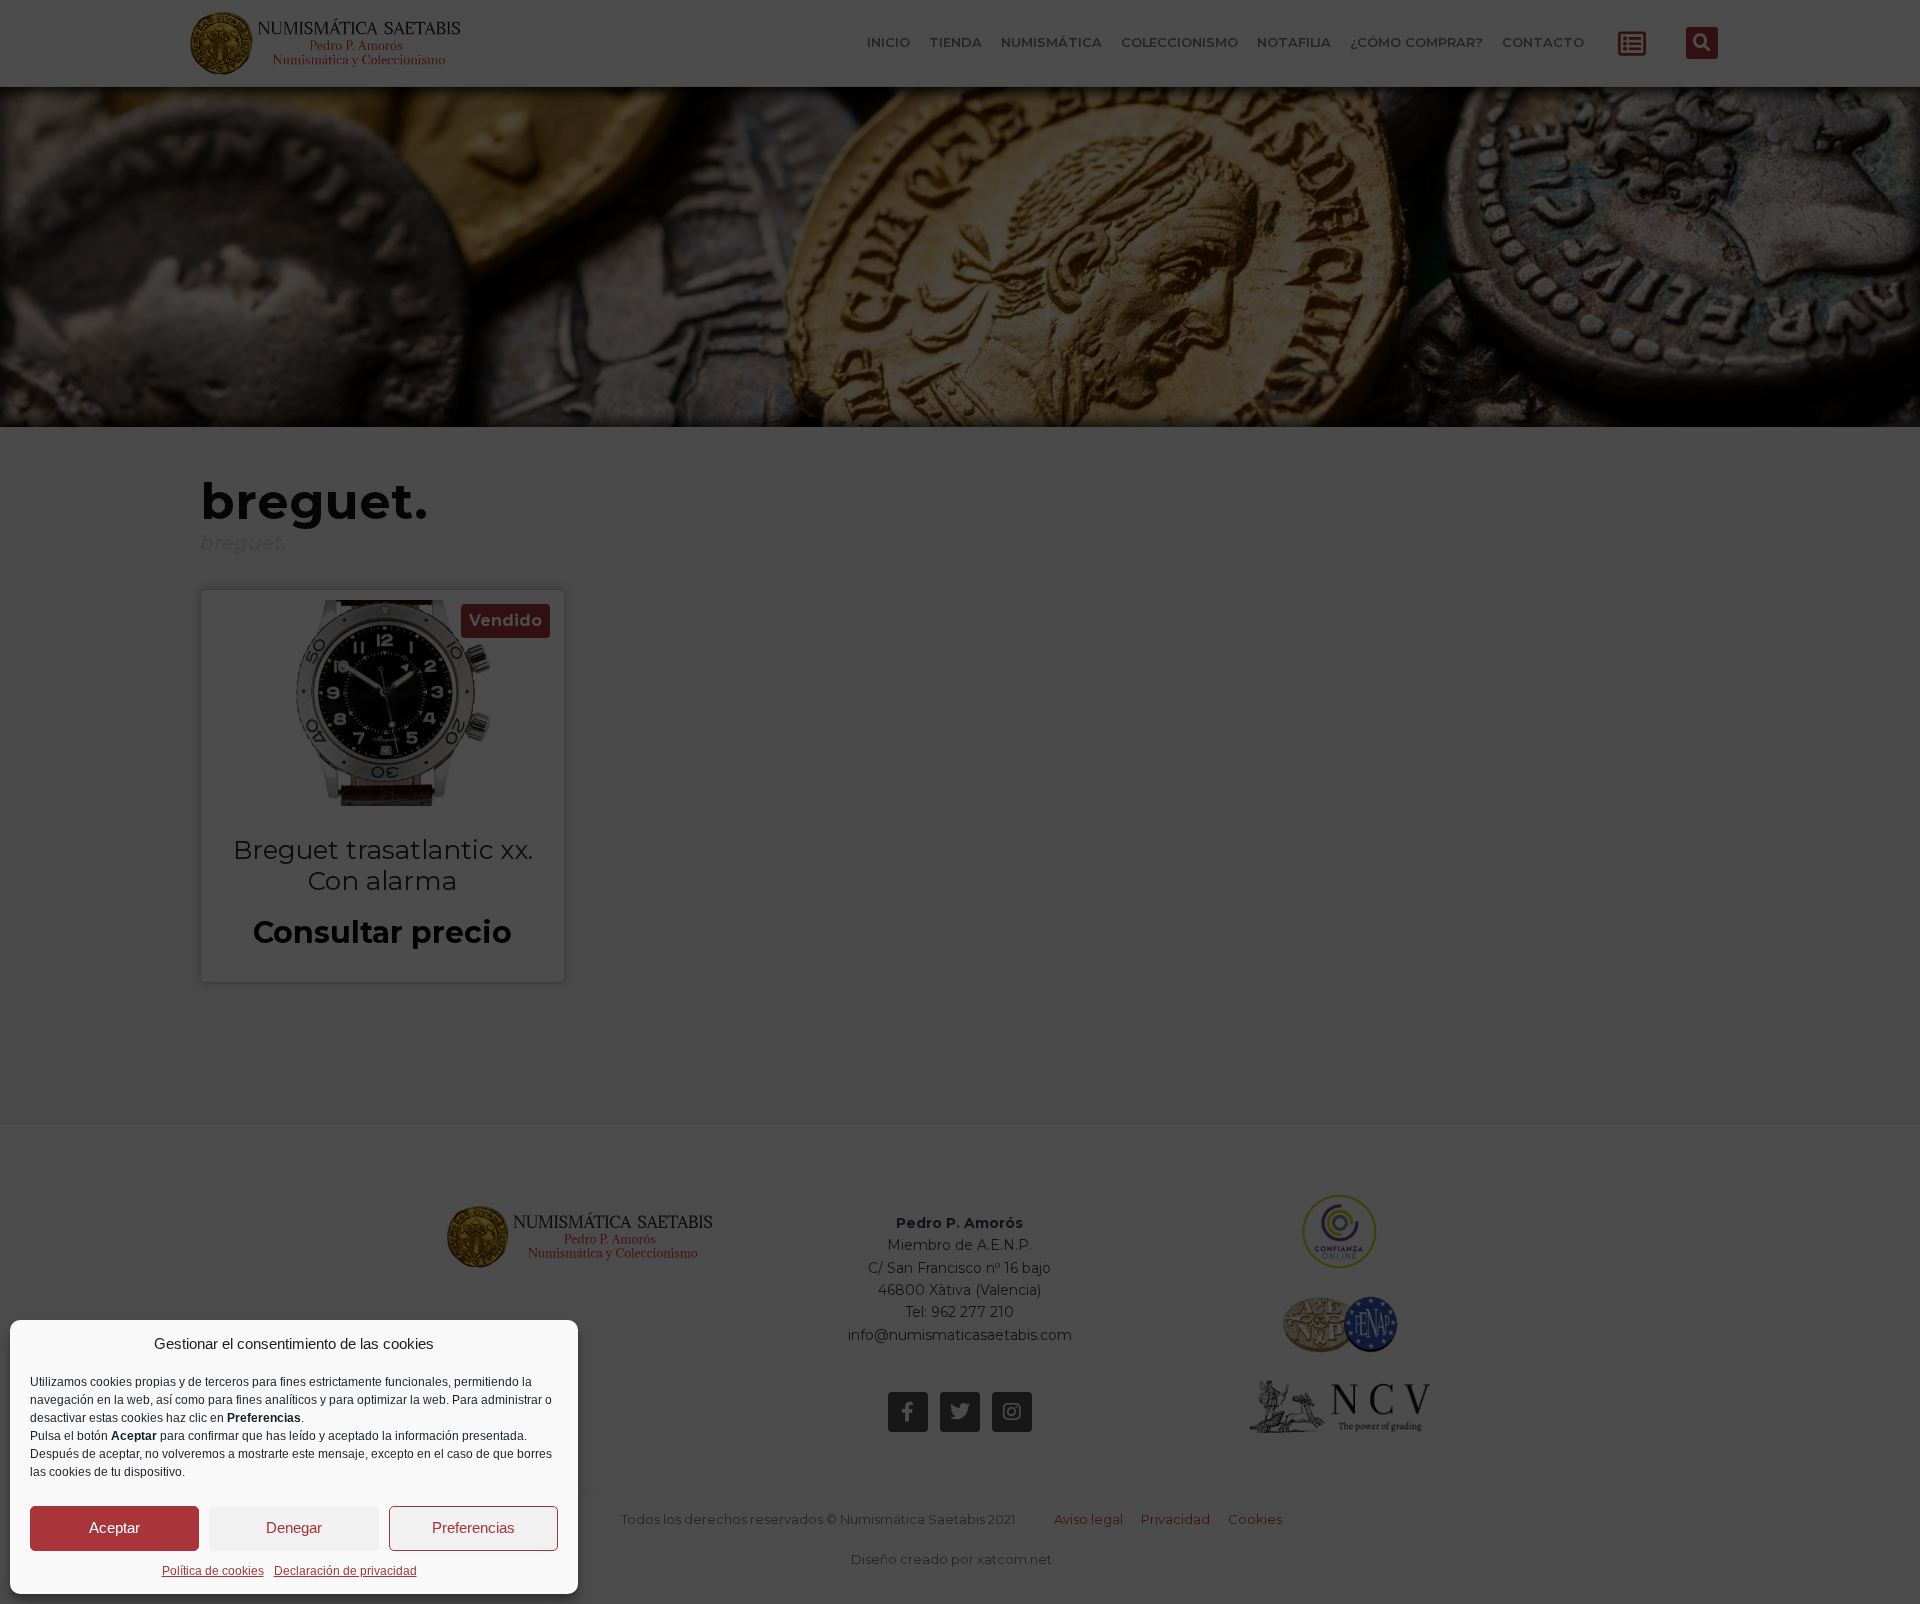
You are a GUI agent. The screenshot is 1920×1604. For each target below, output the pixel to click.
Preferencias (473, 1527)
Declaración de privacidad (345, 1571)
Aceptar (114, 1527)
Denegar (294, 1527)
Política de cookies (213, 1571)
